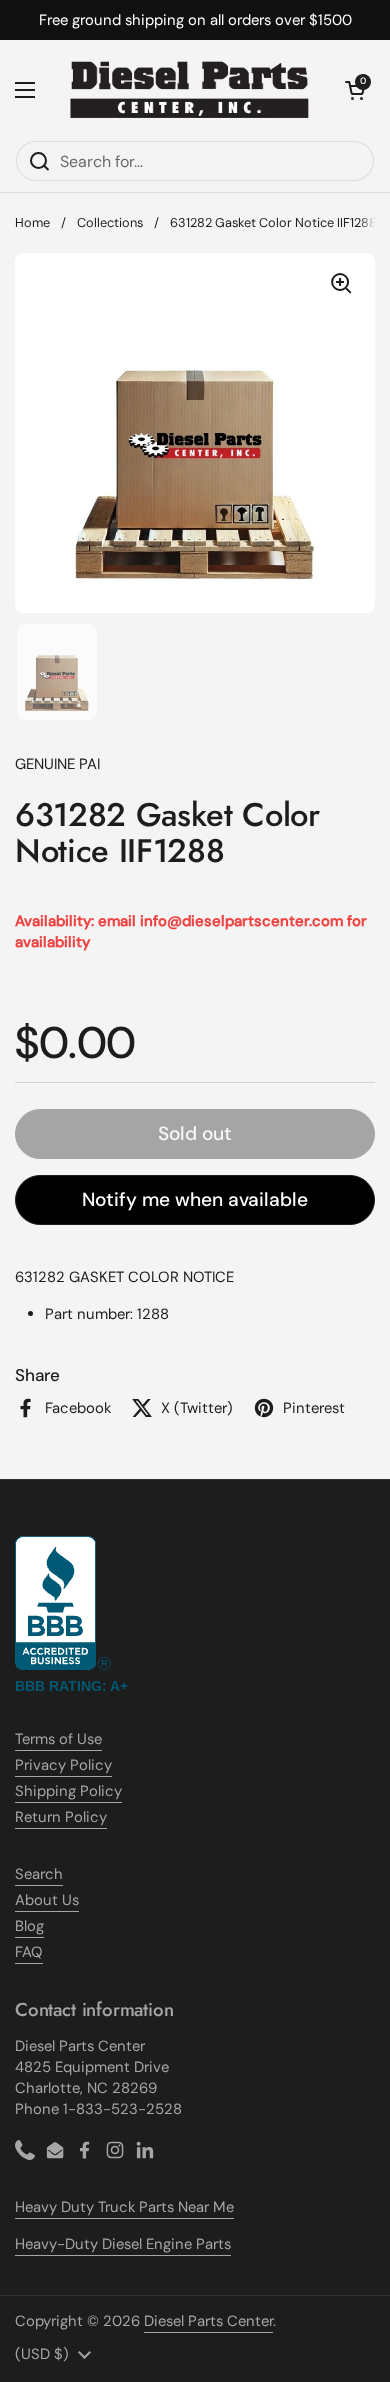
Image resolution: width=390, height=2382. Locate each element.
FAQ (29, 1952)
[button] (355, 90)
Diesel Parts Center (208, 2321)
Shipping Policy (68, 1791)
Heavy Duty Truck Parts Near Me (124, 2207)
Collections (110, 222)
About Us (47, 1900)
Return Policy (61, 1817)
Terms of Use (58, 1739)
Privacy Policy (63, 1765)
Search (39, 1874)
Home (32, 222)
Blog (29, 1926)
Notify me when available (195, 1199)
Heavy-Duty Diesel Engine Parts (123, 2244)
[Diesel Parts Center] (190, 90)
